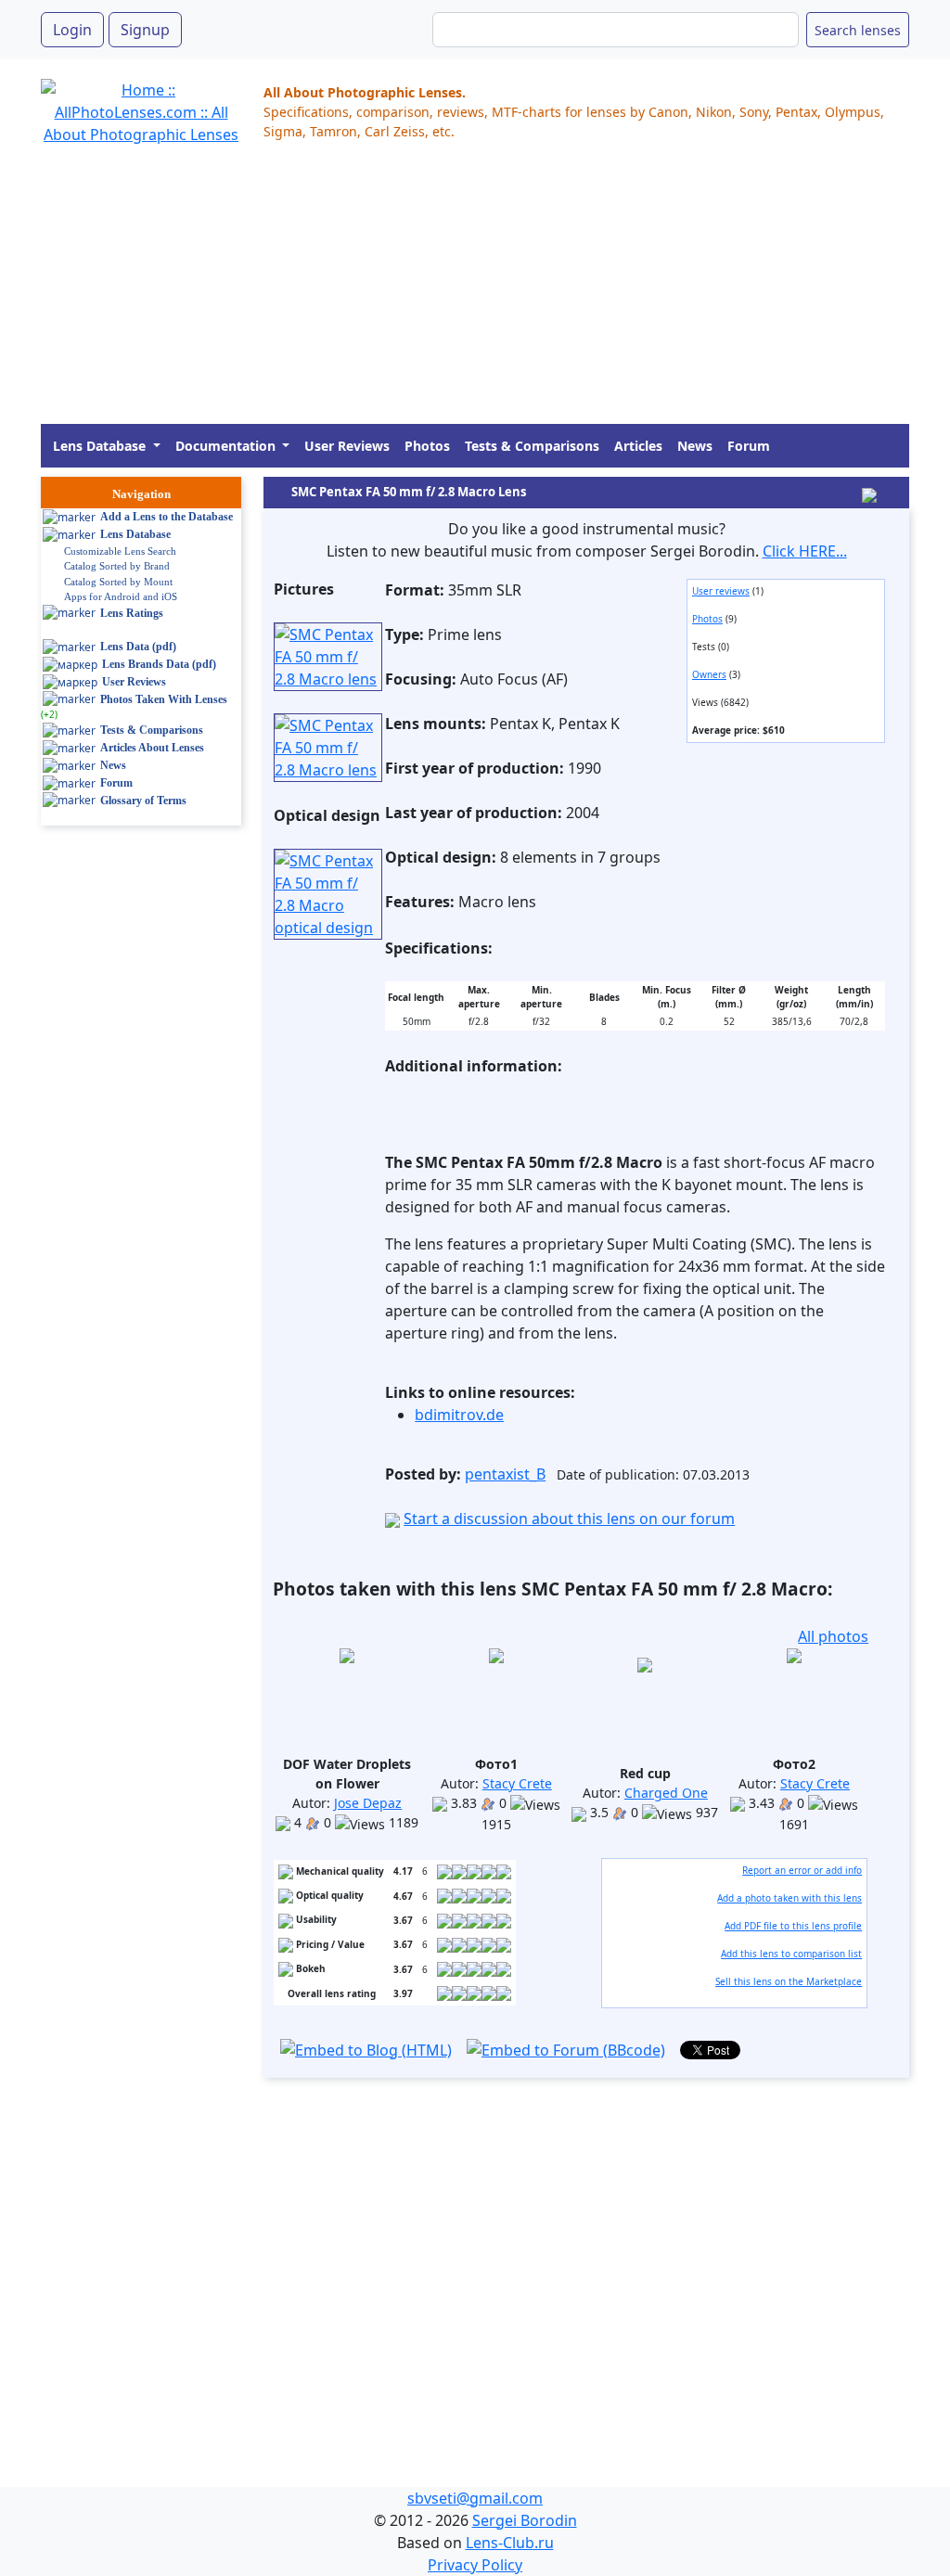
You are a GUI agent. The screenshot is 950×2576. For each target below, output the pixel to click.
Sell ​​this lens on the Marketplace (789, 1981)
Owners (709, 674)
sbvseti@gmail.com (475, 2498)
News (695, 446)
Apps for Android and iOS (121, 596)
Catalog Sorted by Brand (117, 566)
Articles (638, 446)
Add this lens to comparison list (791, 1954)
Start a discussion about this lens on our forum (569, 1519)
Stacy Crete (517, 1783)
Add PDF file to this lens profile (793, 1926)
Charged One (666, 1793)
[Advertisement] (475, 294)
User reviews (721, 591)
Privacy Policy (475, 2565)
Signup (145, 30)
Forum (749, 446)
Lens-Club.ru (510, 2543)
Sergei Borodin (525, 2520)
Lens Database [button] (101, 446)
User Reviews (347, 446)
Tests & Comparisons (532, 446)
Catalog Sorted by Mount (118, 582)
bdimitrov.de (459, 1415)
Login (72, 30)
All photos (833, 1636)
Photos (427, 446)
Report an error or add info (802, 1870)
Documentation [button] (227, 446)
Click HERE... (805, 551)
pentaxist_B (505, 1474)
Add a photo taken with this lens (790, 1898)
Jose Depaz (368, 1803)
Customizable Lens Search (120, 551)
